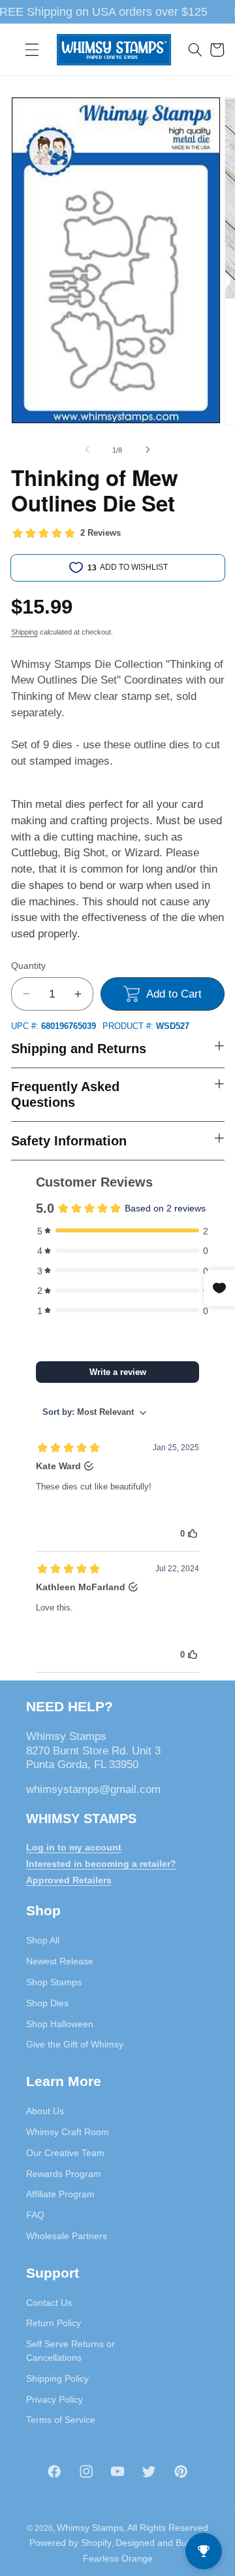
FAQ (35, 2215)
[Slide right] (148, 450)
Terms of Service (61, 2420)
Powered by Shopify (70, 2543)
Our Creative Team (65, 2153)
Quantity (28, 966)
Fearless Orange (118, 2558)
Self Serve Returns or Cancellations (70, 2351)
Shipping (24, 632)
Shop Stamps (54, 1982)
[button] (32, 50)
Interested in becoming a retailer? (101, 1864)
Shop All (43, 1940)
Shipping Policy (57, 2378)
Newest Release (60, 1961)
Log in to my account (74, 1847)
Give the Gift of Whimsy (75, 2044)
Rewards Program (64, 2174)
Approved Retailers (69, 1880)
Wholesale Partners (67, 2236)
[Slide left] (87, 450)
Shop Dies (47, 2003)
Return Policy (54, 2323)
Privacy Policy (55, 2399)
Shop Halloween (60, 2024)
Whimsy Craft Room (68, 2132)
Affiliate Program (60, 2194)
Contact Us (49, 2303)
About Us (45, 2111)
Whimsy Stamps (90, 2528)
